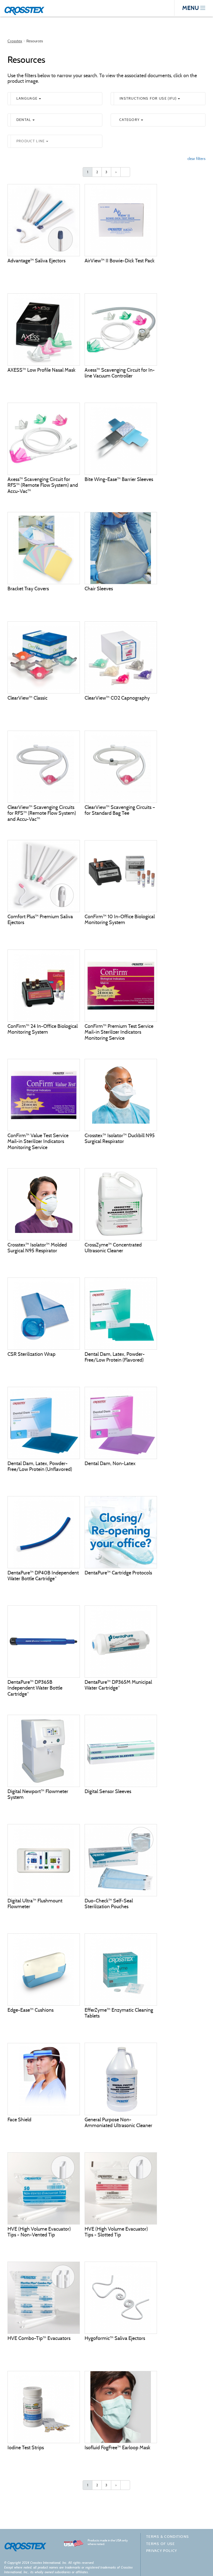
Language (28, 98)
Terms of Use (161, 2544)
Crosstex (15, 41)
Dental (24, 120)
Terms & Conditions (168, 2537)
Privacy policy (162, 2551)
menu (191, 8)
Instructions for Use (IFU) (149, 98)
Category (130, 120)
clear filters (196, 159)
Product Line (31, 141)
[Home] (26, 9)
